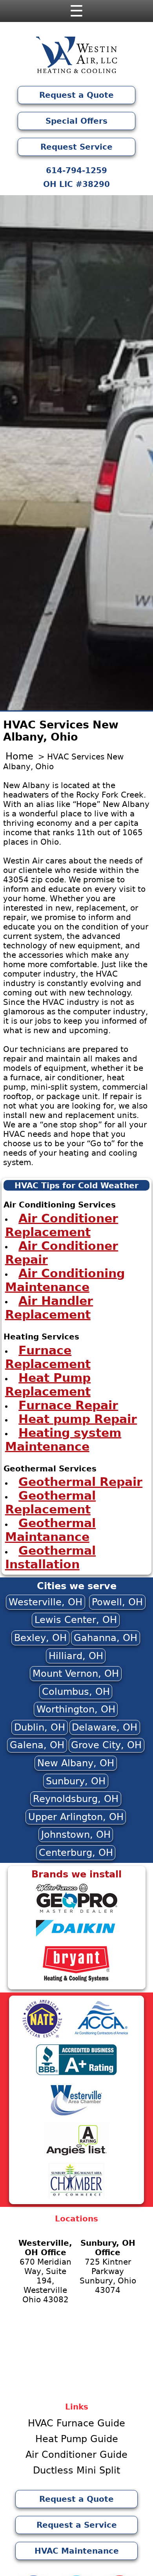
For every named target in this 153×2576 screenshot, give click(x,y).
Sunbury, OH (76, 1781)
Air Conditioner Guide (76, 2455)
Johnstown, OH (76, 1835)
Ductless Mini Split (76, 2470)
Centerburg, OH (76, 1853)
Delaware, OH (105, 1727)
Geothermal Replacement (51, 1502)
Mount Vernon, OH (76, 1674)
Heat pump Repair (78, 1419)
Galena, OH (37, 1745)
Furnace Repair (68, 1405)
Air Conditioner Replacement (62, 1225)
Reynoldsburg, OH (76, 1799)
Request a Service (77, 2525)
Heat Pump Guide (77, 2439)
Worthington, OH (76, 1709)
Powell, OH (117, 1602)
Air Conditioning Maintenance (65, 1280)
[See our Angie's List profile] (76, 2156)
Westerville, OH (46, 1602)
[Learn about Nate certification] (42, 2036)
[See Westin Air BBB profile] (77, 2074)
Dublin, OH (40, 1727)
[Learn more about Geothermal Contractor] (76, 1912)
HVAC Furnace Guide (76, 2423)
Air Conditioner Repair (62, 1252)
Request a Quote (76, 95)
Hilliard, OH (76, 1656)
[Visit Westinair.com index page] (76, 57)
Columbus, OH (76, 1692)
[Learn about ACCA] (101, 2036)
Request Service (76, 147)
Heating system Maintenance (63, 1439)
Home (19, 756)
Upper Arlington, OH (76, 1817)
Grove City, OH (106, 1745)
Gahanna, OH (106, 1638)
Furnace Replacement (48, 1357)
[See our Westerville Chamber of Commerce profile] (76, 2115)
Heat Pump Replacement (48, 1384)
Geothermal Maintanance (51, 1530)
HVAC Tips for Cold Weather (76, 1186)
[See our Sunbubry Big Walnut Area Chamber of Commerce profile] (76, 2197)
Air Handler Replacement (49, 1307)
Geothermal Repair (80, 1482)
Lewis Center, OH (76, 1620)
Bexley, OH (40, 1638)
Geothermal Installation (51, 1557)
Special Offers (76, 121)
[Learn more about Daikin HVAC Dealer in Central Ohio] (77, 1939)
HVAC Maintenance (77, 2551)
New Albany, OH (76, 1763)
